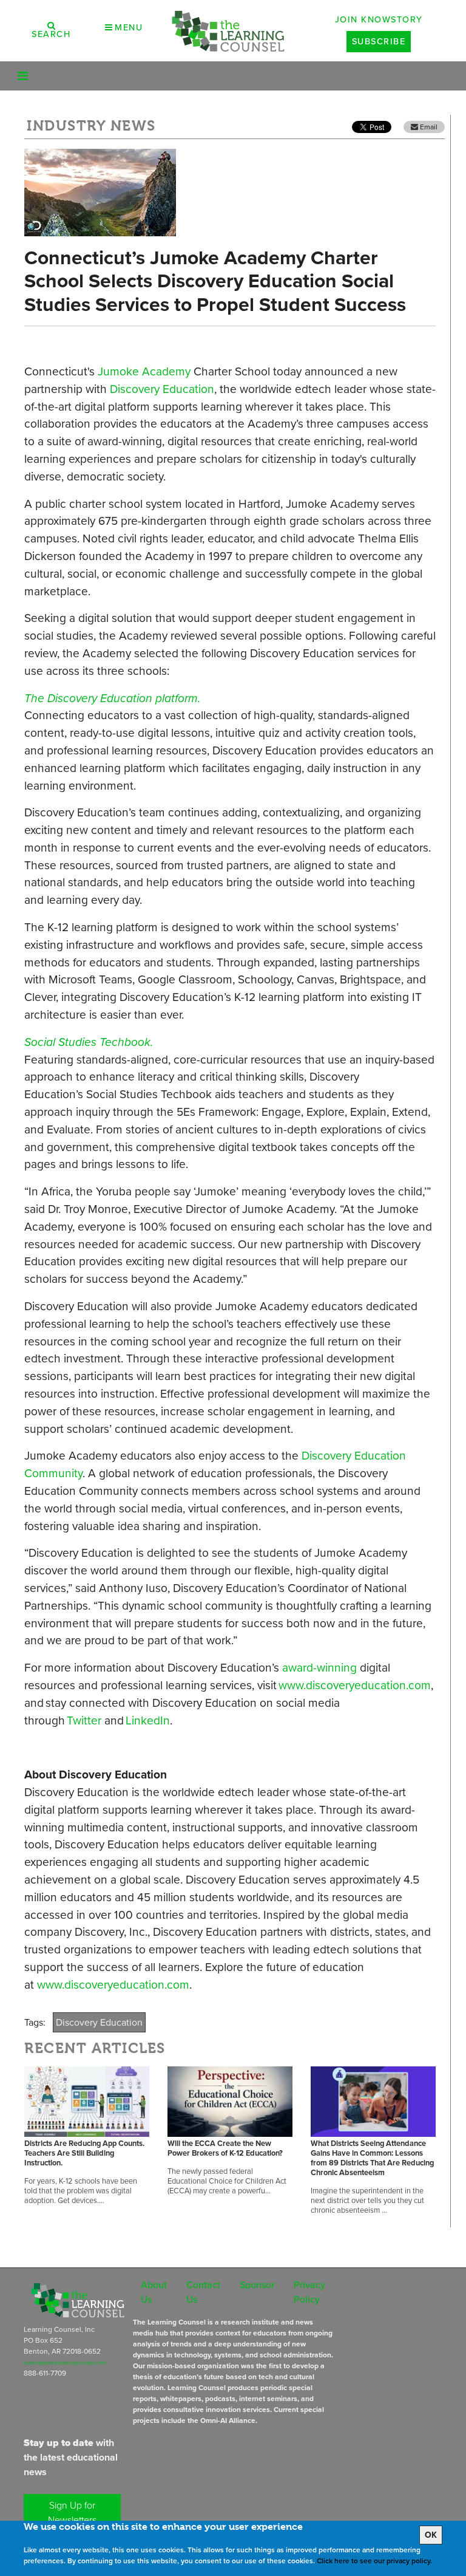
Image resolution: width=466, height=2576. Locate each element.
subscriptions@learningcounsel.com (65, 2363)
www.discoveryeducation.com (355, 1685)
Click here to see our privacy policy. (374, 2561)
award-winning (319, 1668)
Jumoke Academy (144, 371)
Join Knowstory (379, 19)
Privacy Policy (309, 2292)
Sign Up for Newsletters (72, 2513)
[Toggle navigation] (23, 76)
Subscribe (379, 41)
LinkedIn (148, 1720)
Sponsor (257, 2285)
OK (431, 2535)
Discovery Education (162, 389)
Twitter (84, 1720)
